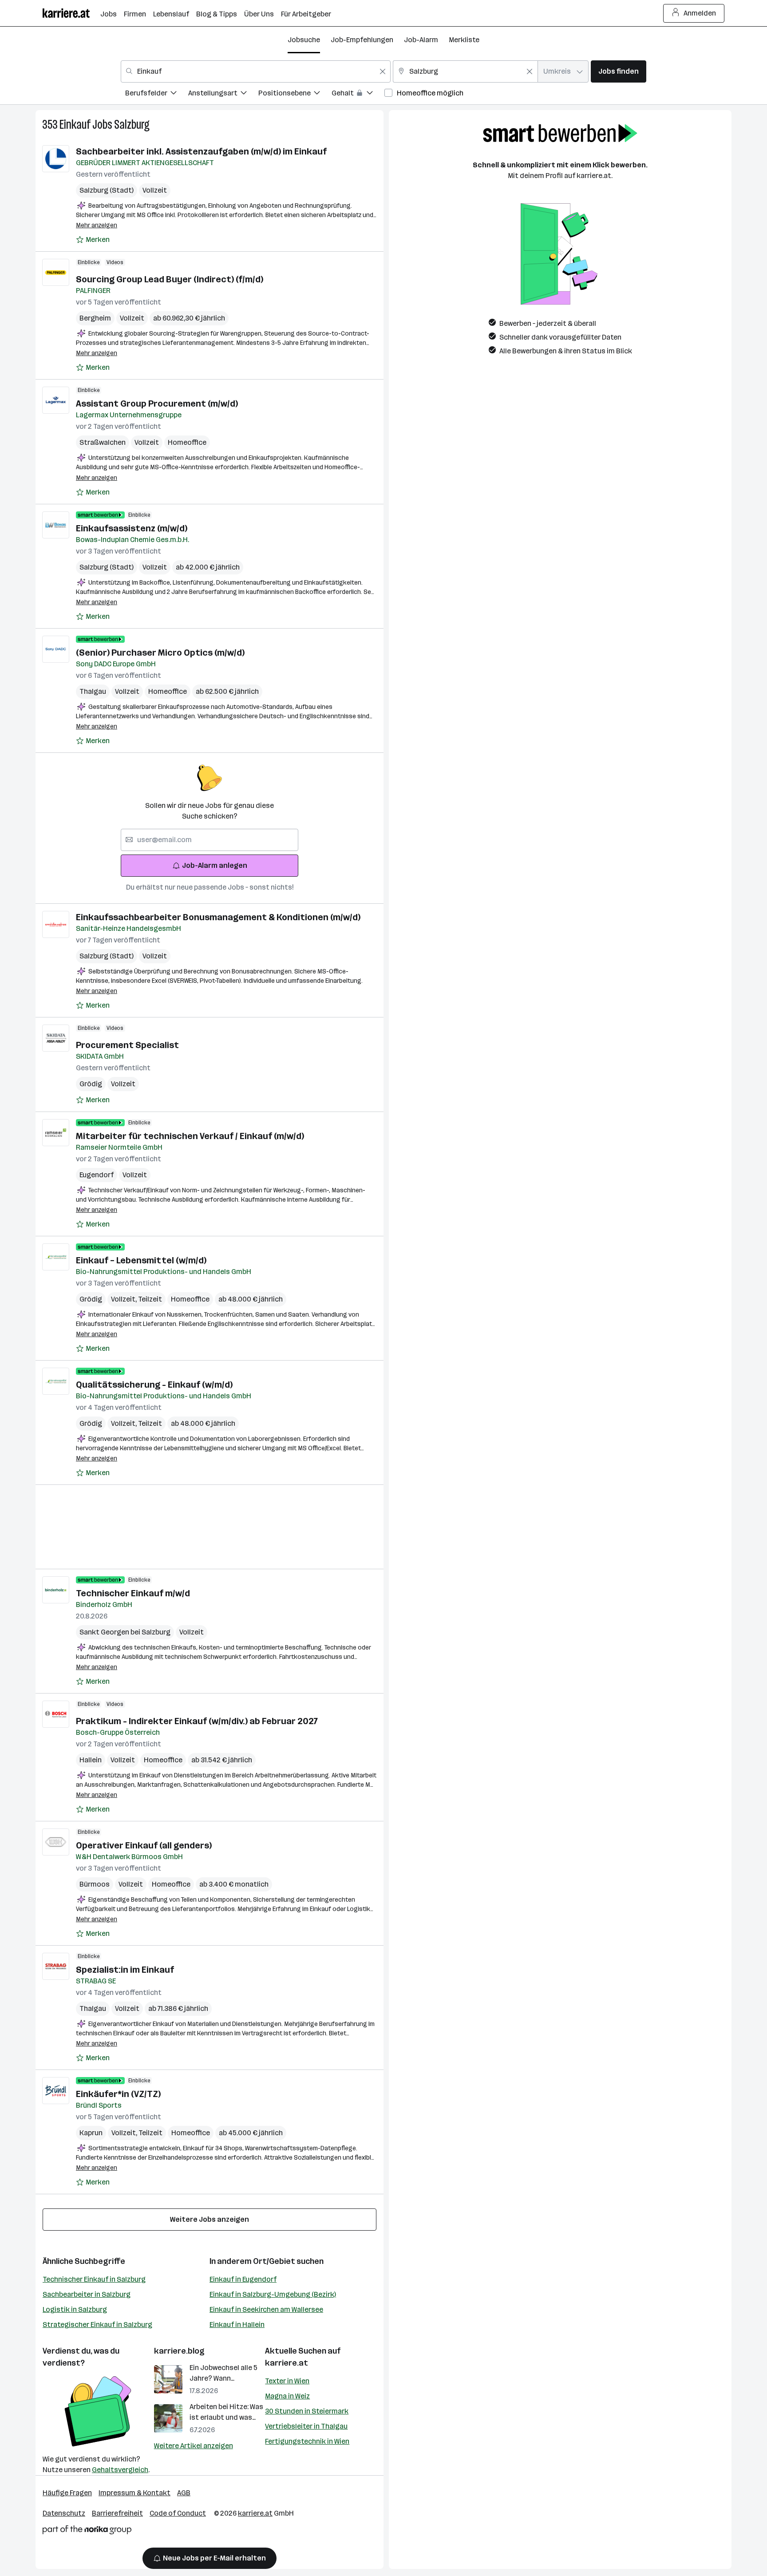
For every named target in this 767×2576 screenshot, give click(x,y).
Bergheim (95, 318)
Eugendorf (97, 1175)
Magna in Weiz (287, 2396)
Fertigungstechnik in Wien (307, 2441)
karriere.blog (179, 2351)
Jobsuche (304, 40)
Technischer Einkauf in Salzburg (94, 2279)
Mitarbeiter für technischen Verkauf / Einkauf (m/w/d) (190, 1136)
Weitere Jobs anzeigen (210, 2219)
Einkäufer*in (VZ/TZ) (118, 2094)
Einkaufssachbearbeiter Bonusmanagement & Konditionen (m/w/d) (218, 917)
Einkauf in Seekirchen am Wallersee (266, 2309)
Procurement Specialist (127, 1045)
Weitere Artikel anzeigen (194, 2446)
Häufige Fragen (67, 2493)
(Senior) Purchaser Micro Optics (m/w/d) (160, 653)
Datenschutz (64, 2513)
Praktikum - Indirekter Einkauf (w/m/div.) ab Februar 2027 (197, 1721)
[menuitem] (157, 94)
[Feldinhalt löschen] (383, 71)
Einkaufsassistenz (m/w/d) (132, 528)
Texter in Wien (287, 2381)
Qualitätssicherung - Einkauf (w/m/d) (154, 1385)
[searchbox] (210, 840)
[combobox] (256, 71)
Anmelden (700, 13)
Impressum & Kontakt (134, 2493)
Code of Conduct (178, 2513)
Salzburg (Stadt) (107, 190)
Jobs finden (619, 71)
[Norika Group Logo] (87, 2531)
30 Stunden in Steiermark (307, 2411)
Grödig (91, 1084)
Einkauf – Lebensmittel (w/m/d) (141, 1260)
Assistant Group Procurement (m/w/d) (157, 404)
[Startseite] (71, 13)
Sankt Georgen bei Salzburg (125, 1632)
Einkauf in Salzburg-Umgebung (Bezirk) (273, 2294)
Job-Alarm (421, 40)
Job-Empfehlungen (362, 40)
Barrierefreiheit (117, 2513)
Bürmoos (95, 1884)
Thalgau (93, 691)
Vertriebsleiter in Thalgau (306, 2426)
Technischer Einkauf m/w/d (133, 1593)
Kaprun (91, 2133)
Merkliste (464, 40)
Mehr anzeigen (97, 225)
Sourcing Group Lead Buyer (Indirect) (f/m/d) (170, 279)
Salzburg (132, 125)
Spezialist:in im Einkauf (125, 1970)
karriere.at (287, 2363)
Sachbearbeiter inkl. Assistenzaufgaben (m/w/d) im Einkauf (201, 151)
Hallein (91, 1760)
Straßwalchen (103, 442)
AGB (184, 2493)
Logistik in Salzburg (75, 2309)
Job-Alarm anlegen (215, 865)
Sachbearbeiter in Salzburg (87, 2294)
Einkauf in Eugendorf (243, 2279)
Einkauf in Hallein (237, 2325)
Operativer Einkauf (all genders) (144, 1845)
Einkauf (75, 125)
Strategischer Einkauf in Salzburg (97, 2325)
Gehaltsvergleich (120, 2470)
